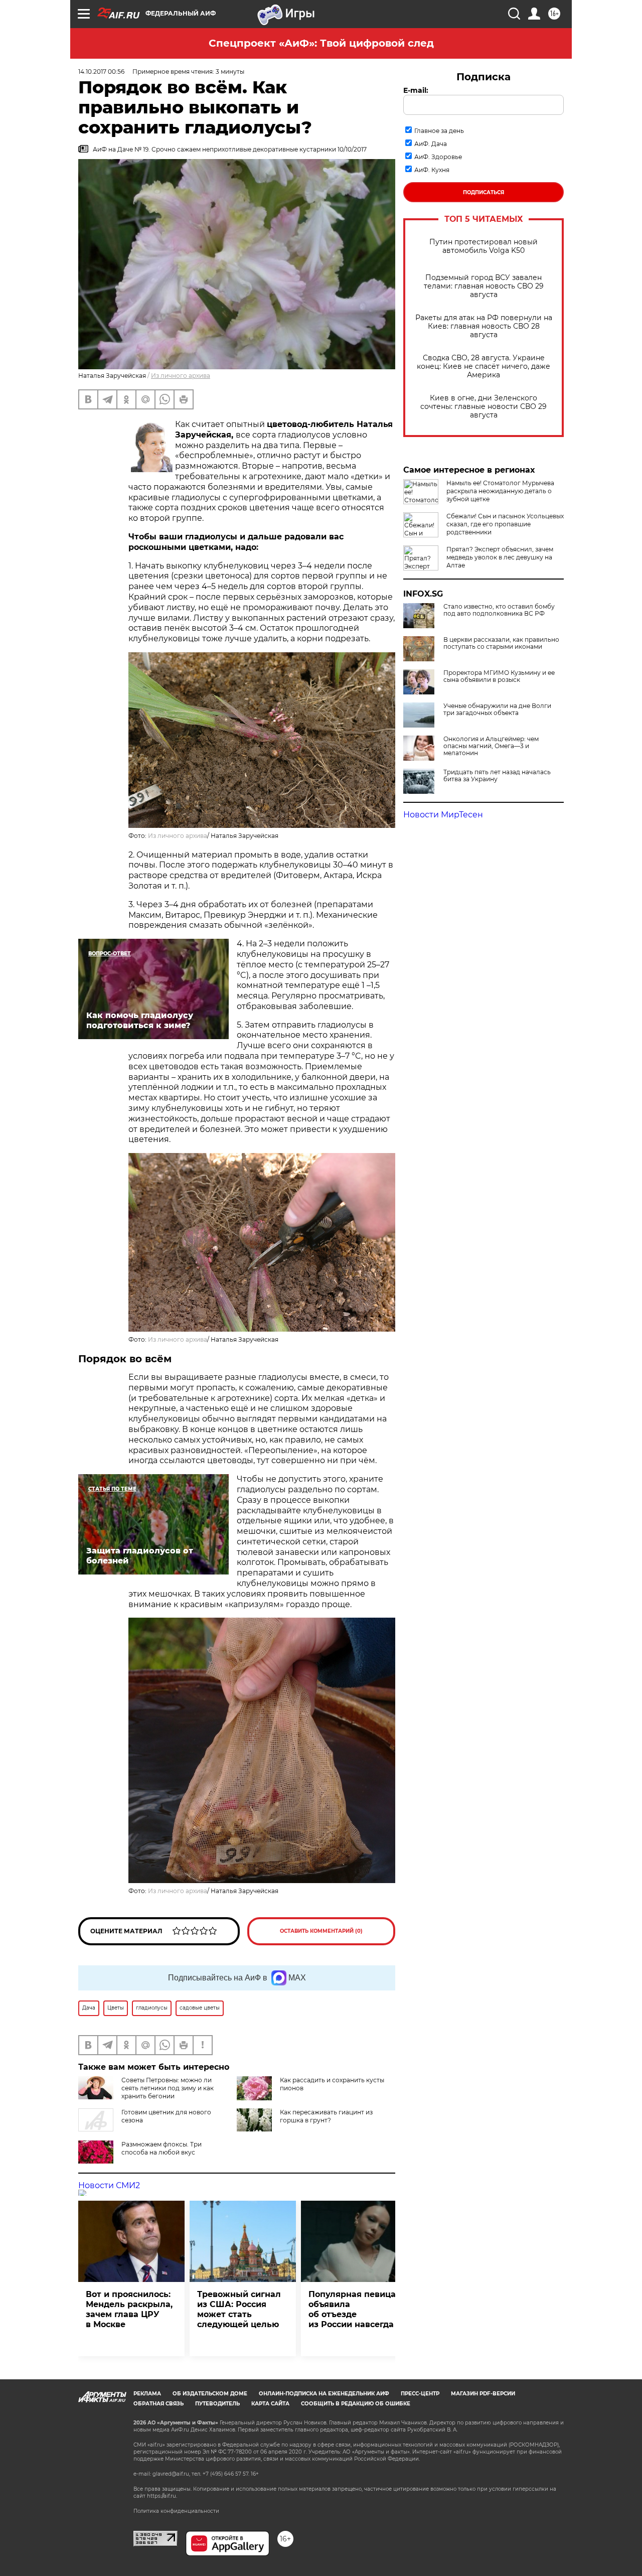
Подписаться (484, 192)
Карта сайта (270, 2404)
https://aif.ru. (162, 2496)
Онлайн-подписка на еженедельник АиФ (324, 2394)
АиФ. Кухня (432, 170)
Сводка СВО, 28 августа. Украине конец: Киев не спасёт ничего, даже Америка (484, 367)
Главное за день (439, 131)
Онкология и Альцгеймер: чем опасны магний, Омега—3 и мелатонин (491, 746)
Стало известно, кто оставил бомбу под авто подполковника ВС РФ (499, 610)
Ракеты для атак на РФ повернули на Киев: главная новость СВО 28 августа (484, 326)
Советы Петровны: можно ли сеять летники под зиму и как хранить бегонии (168, 2088)
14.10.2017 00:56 (101, 71)
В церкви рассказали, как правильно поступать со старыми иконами (501, 643)
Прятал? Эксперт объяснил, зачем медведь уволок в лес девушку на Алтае (500, 557)
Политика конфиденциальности (176, 2511)
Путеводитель (217, 2404)
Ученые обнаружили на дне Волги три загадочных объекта (497, 709)
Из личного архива (181, 376)
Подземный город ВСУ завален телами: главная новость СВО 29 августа (484, 286)
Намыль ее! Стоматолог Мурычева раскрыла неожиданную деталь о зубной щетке (500, 491)
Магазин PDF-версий (483, 2394)
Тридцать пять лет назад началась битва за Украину (497, 776)
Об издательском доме (210, 2394)
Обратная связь (158, 2404)
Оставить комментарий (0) (321, 1931)
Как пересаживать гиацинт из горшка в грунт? (326, 2116)
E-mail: (416, 90)
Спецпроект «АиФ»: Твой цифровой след (321, 43)
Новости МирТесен (443, 815)
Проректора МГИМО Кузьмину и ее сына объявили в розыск (499, 676)
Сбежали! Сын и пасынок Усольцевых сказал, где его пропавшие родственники (505, 524)
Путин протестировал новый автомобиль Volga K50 (484, 246)
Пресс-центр (420, 2394)
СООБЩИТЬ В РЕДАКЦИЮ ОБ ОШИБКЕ (356, 2404)
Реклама (147, 2394)
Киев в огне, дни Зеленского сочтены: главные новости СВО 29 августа (484, 407)
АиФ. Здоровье (438, 157)
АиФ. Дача (431, 144)
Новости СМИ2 (109, 2185)
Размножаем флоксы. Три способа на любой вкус (162, 2148)
